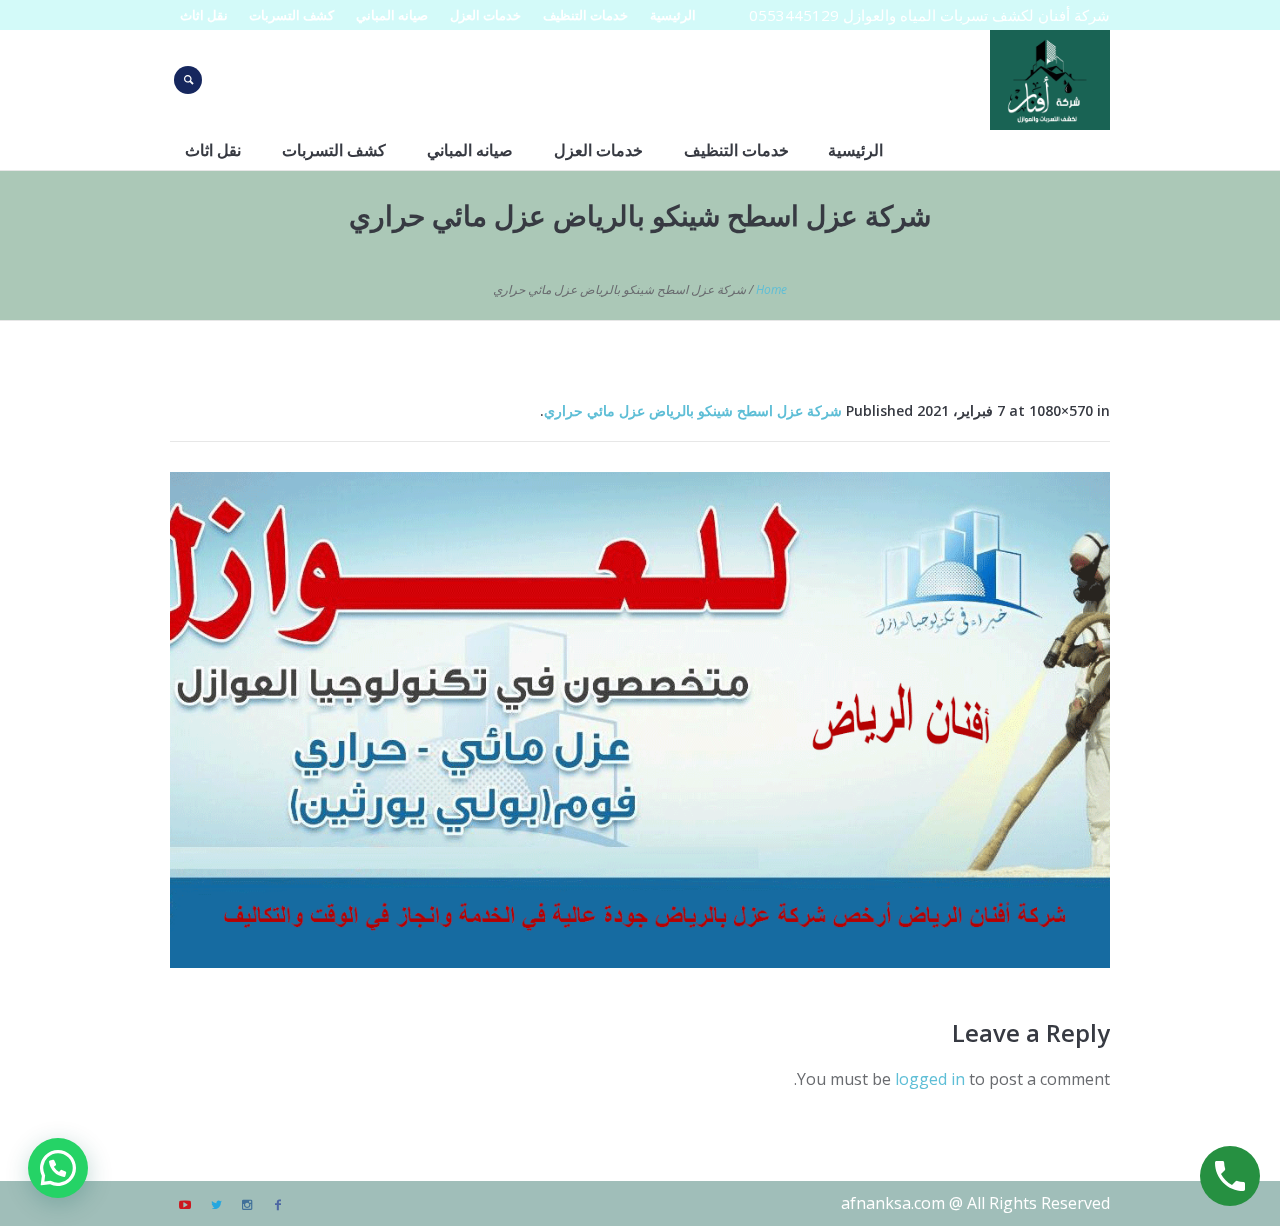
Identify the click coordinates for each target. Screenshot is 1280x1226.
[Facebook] (278, 1205)
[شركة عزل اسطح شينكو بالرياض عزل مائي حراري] (640, 720)
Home (771, 289)
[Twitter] (216, 1205)
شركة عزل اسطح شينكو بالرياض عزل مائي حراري (693, 410)
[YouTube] (185, 1205)
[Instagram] (247, 1205)
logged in (930, 1079)
